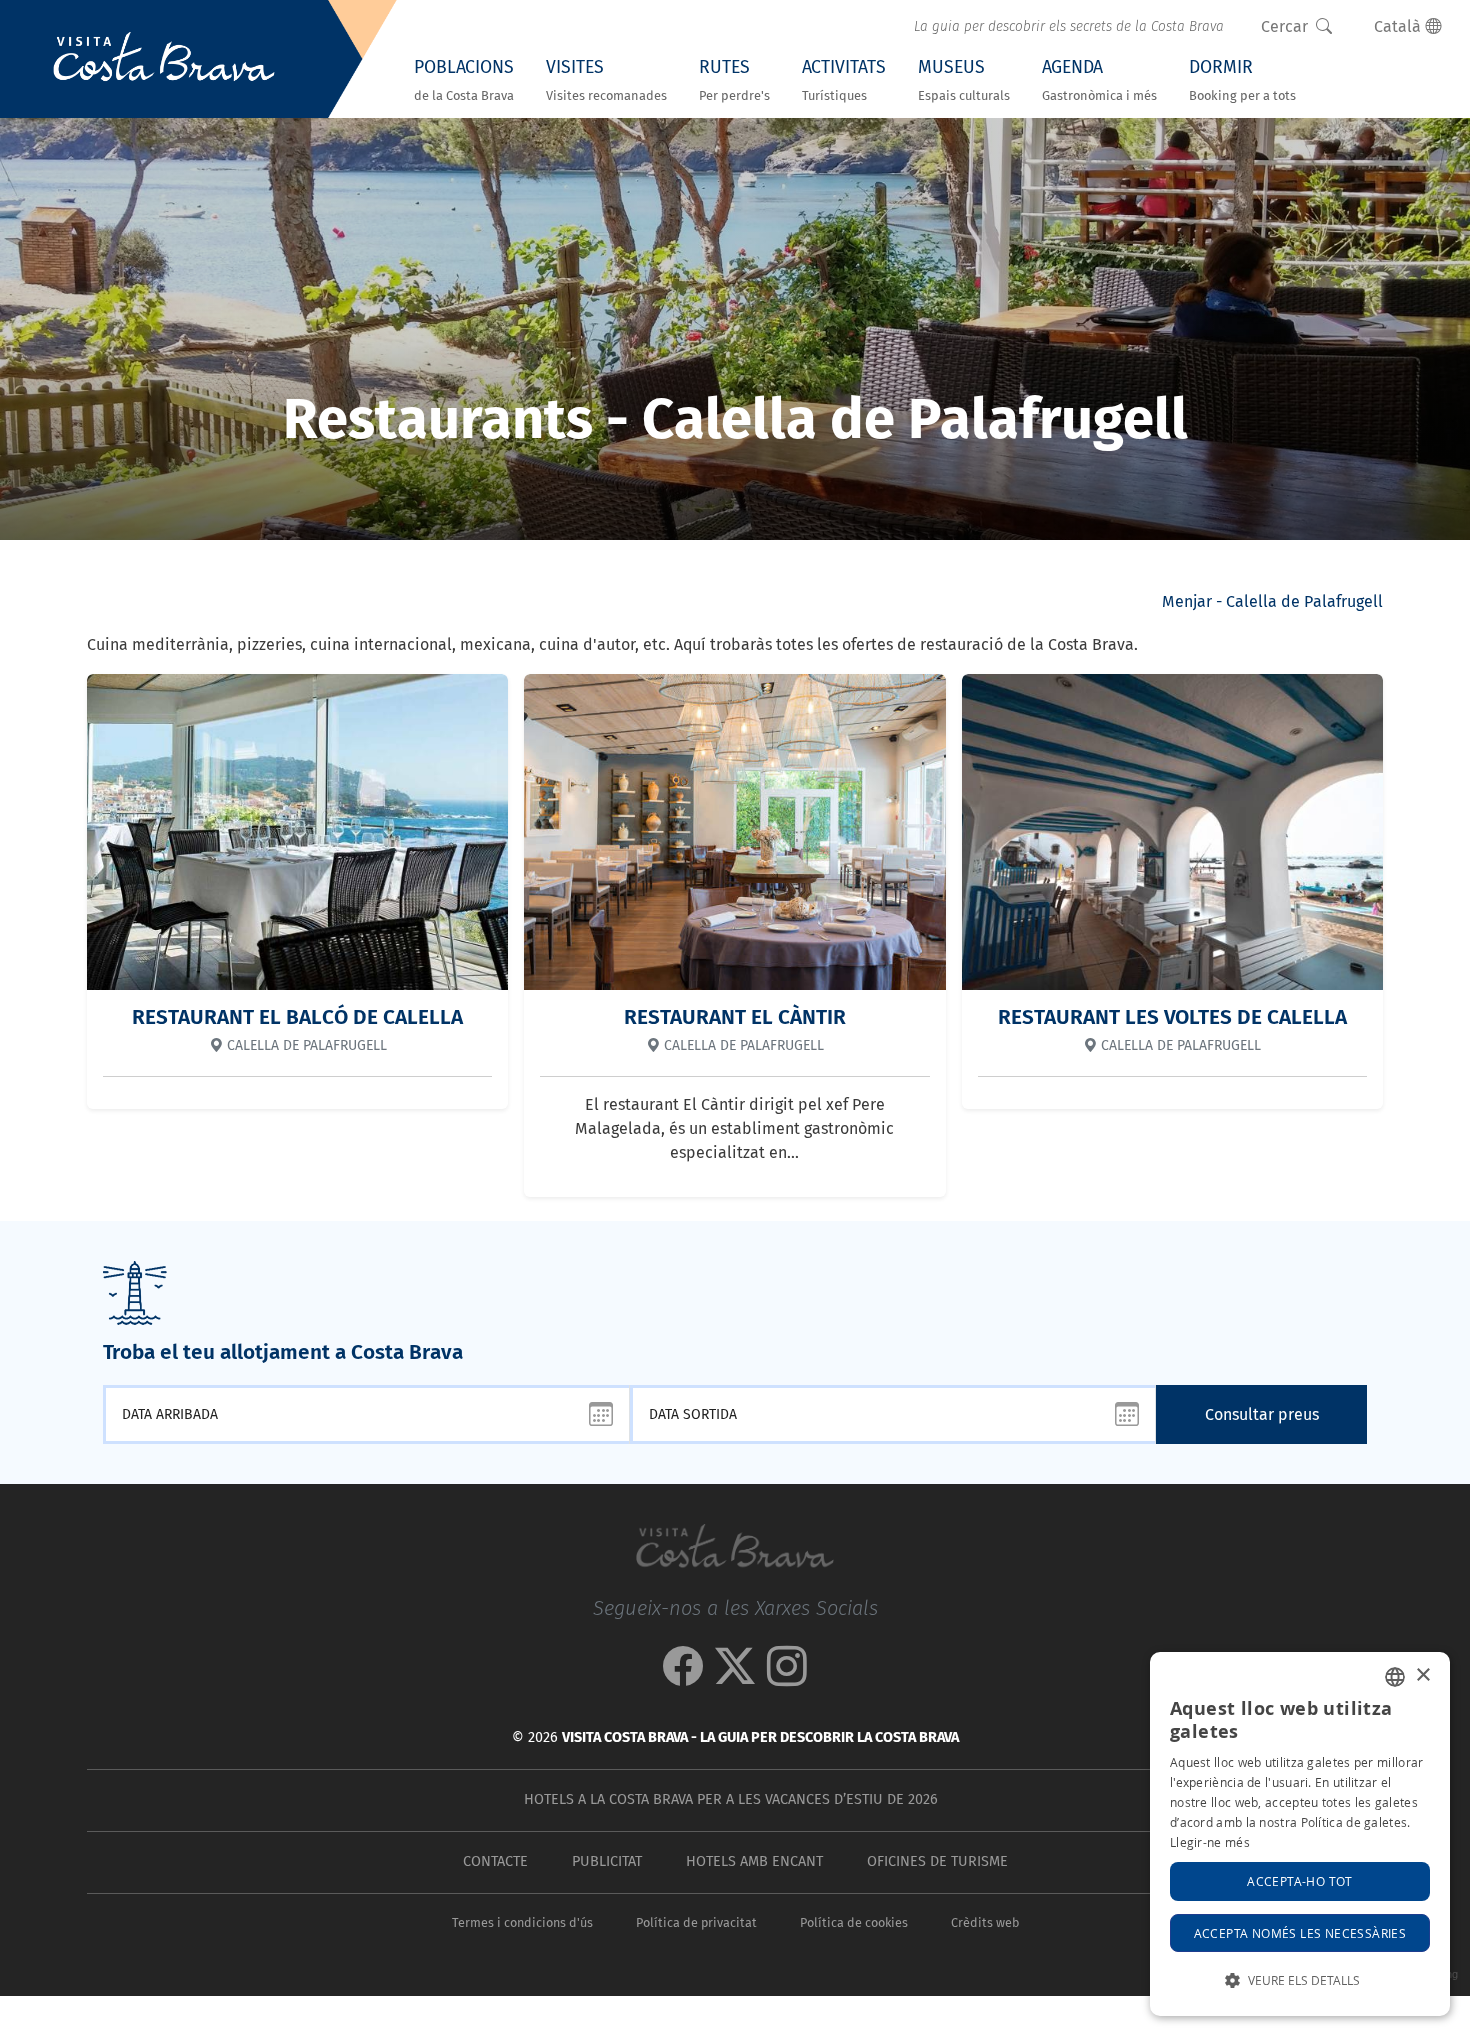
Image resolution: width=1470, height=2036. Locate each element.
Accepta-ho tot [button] (1300, 1881)
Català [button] (1399, 26)
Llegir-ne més (1210, 1842)
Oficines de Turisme (937, 1861)
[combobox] (1395, 1677)
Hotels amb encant (754, 1861)
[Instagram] (787, 1676)
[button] (1300, 1980)
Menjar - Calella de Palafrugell (1272, 601)
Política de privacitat (696, 1922)
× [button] (1422, 1675)
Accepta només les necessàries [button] (1300, 1933)
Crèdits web (985, 1922)
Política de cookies (854, 1922)
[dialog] (1300, 1834)
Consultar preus (1262, 1414)
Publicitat (607, 1861)
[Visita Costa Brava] (164, 59)
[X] (735, 1676)
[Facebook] (683, 1676)
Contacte (495, 1861)
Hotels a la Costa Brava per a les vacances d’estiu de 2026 (731, 1799)
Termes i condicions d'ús (522, 1922)
